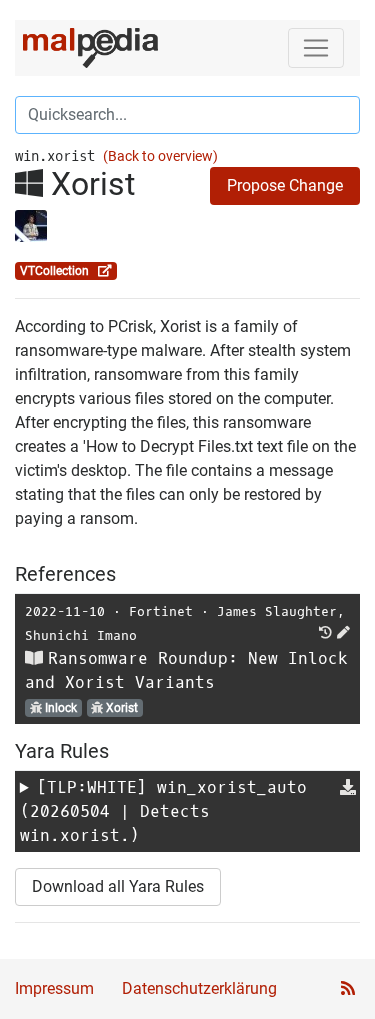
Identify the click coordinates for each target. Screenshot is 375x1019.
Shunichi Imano (81, 635)
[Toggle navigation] (316, 48)
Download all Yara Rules (118, 886)
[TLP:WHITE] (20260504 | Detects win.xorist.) (163, 811)
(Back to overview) (160, 156)
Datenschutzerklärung (199, 988)
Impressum (54, 988)
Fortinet (161, 611)
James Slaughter (277, 611)
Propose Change (285, 185)
